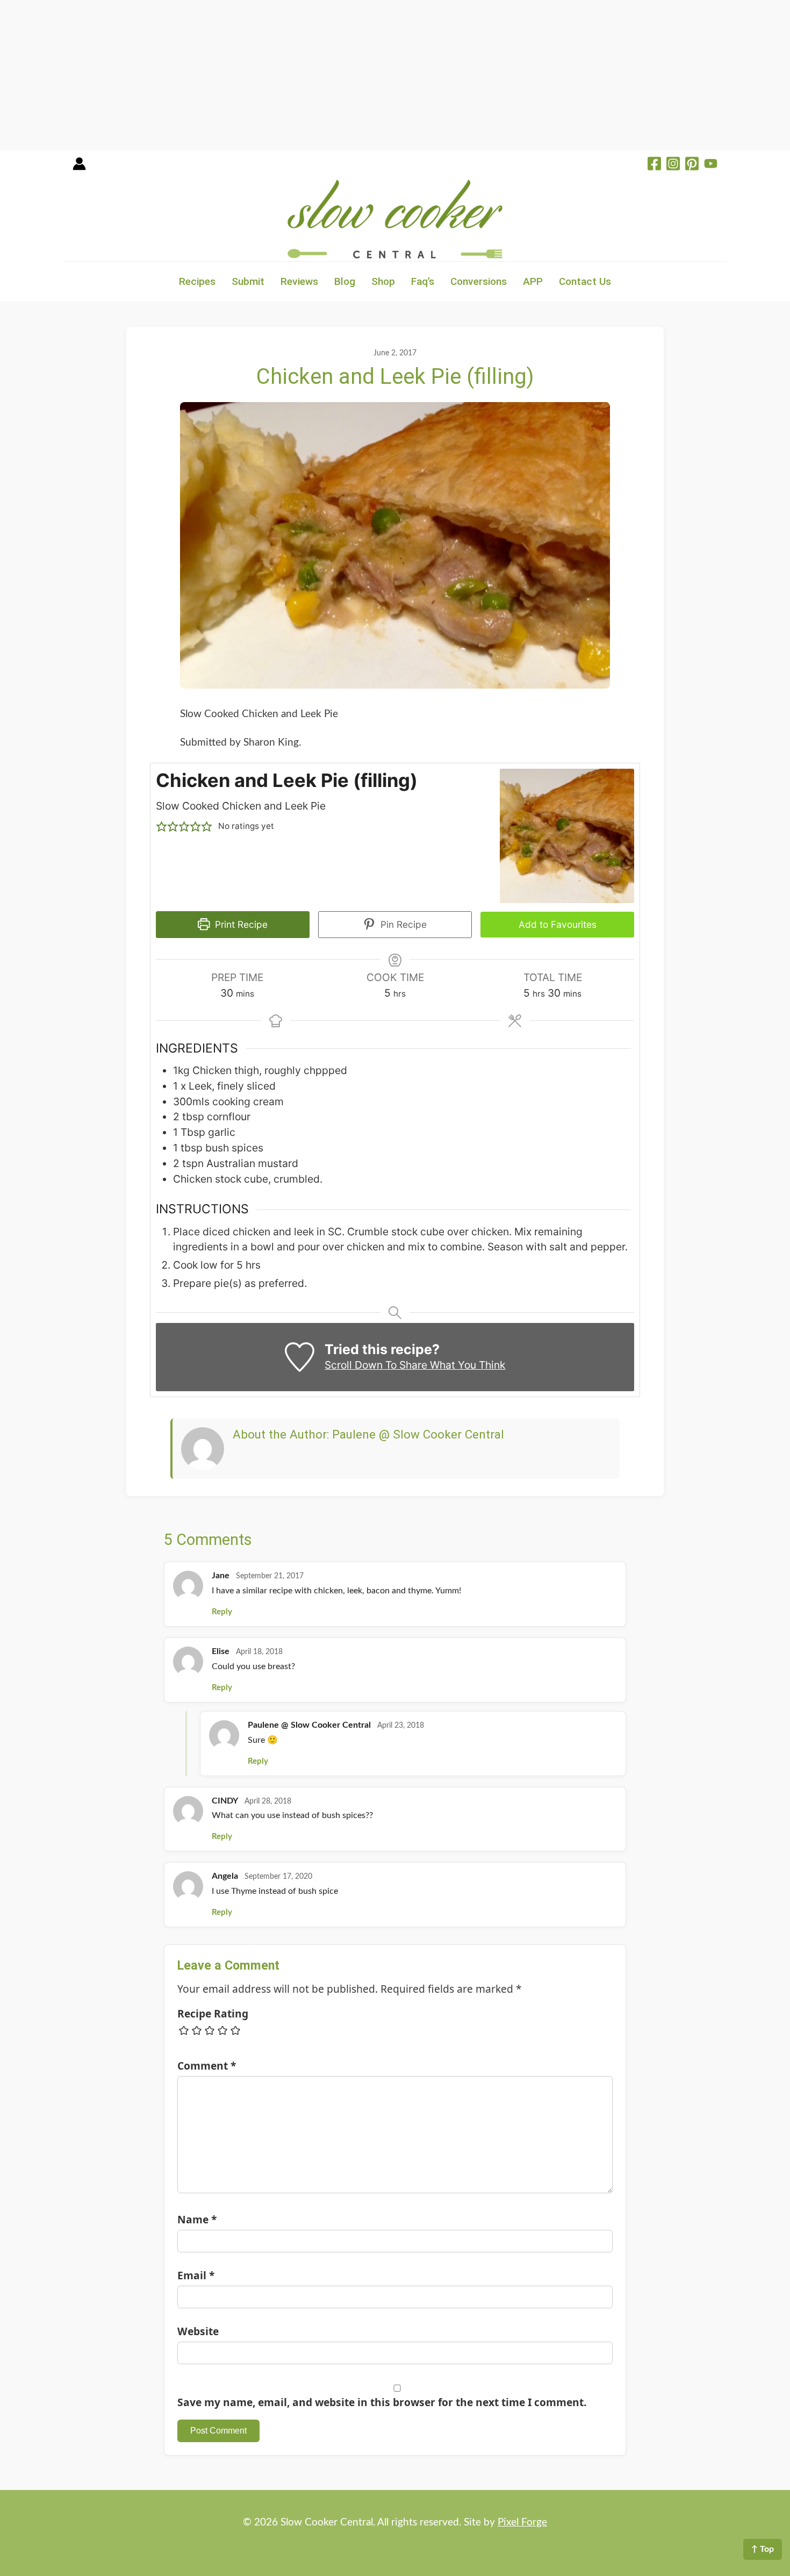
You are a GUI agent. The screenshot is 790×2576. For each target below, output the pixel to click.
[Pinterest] (692, 165)
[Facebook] (654, 165)
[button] (161, 827)
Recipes (197, 281)
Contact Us (585, 281)
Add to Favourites (558, 924)
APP (533, 281)
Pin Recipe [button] (402, 924)
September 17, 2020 (278, 1877)
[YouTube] (711, 165)
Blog (345, 281)
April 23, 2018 (401, 1726)
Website (198, 2331)
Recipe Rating (213, 2013)
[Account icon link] (79, 167)
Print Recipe (240, 924)
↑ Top (763, 2549)
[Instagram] (673, 165)
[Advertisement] (322, 75)
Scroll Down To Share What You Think (415, 1365)
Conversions (479, 281)
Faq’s (423, 281)
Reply (222, 1612)
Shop (383, 281)
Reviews (299, 281)
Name (197, 2219)
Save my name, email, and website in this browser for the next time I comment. (382, 2402)
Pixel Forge (522, 2523)
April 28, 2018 (268, 1801)
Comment (207, 2066)
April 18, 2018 (259, 1652)
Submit (248, 281)
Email (196, 2275)
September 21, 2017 (270, 1576)
